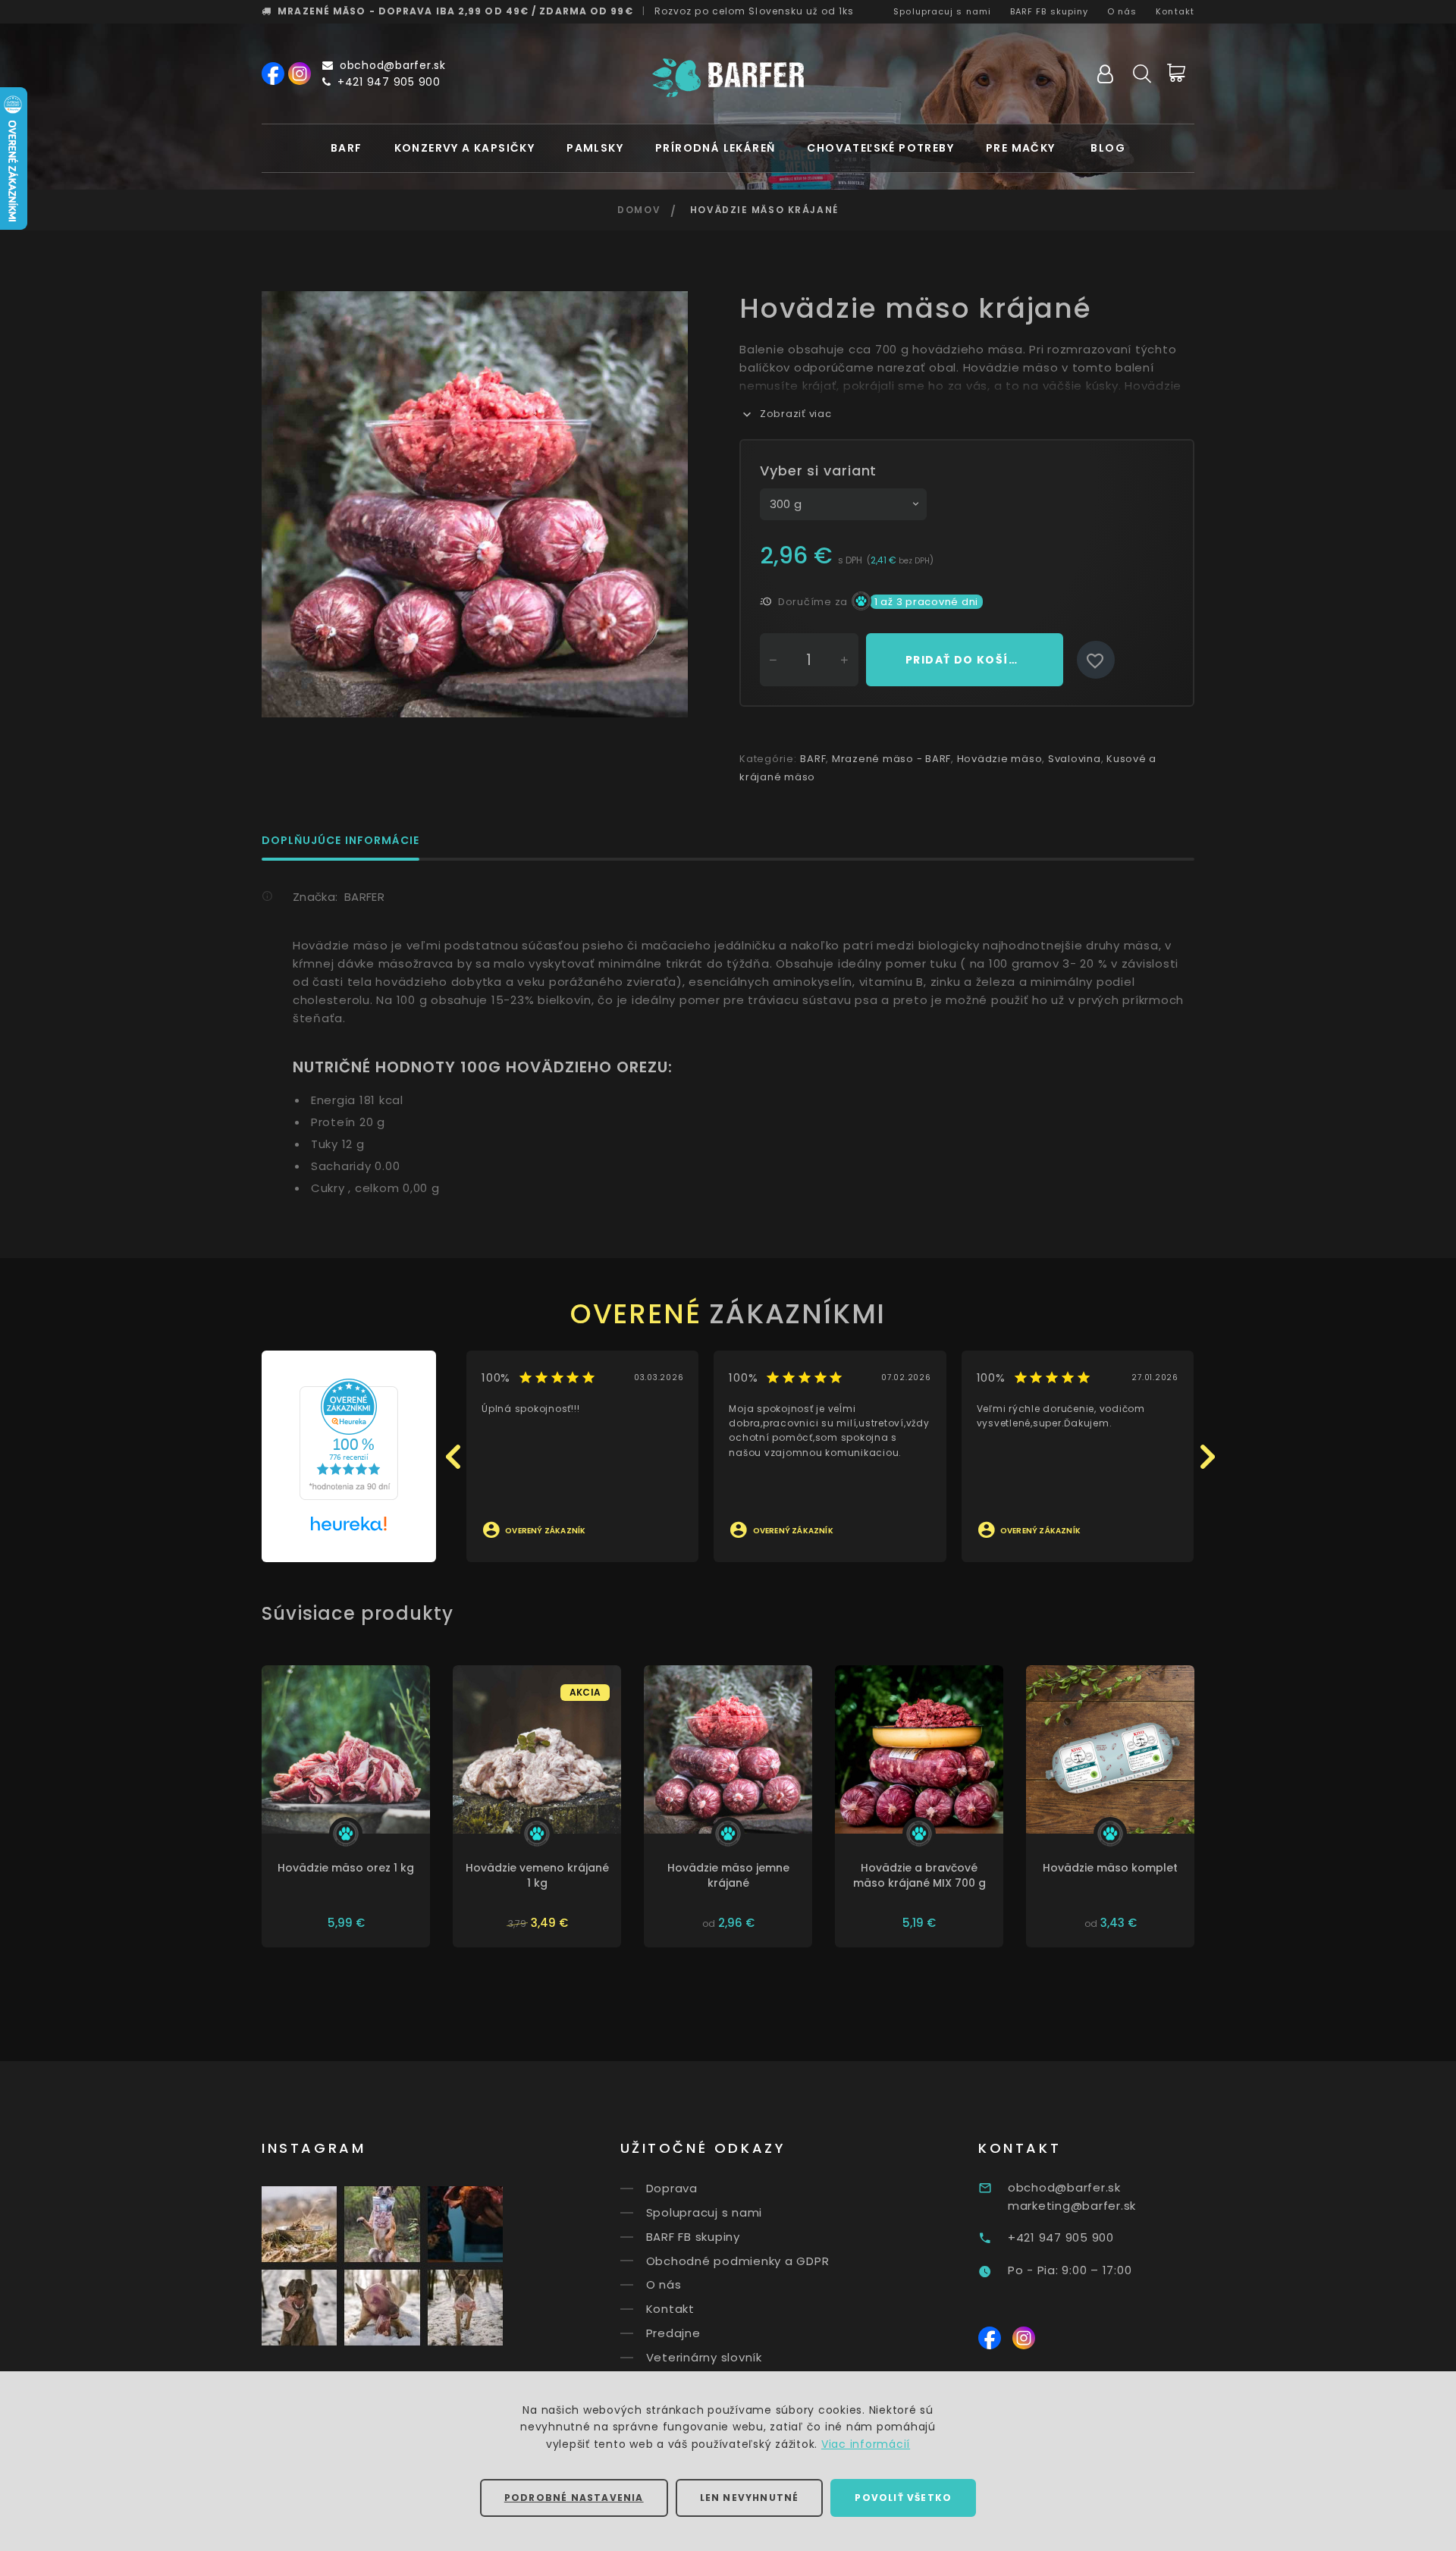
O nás (1122, 11)
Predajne (673, 2333)
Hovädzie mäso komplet (1110, 1868)
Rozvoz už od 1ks (755, 11)
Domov (639, 210)
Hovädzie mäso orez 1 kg (346, 1868)
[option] (475, 504)
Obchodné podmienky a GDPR (738, 2260)
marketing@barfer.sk (1072, 2206)
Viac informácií (866, 2444)
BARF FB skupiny (1050, 11)
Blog (1108, 148)
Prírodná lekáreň (715, 148)
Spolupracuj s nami (942, 11)
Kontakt (1175, 11)
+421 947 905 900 (389, 82)
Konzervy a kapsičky (465, 148)
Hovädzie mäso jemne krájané (728, 1875)
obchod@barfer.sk (393, 65)
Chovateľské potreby (880, 148)
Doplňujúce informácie (340, 841)
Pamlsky (595, 148)
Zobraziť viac (796, 414)
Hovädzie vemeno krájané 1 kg (537, 1875)
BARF (347, 148)
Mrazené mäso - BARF (891, 759)
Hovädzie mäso (1000, 759)
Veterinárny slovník (704, 2357)
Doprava (672, 2188)
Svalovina (1075, 759)
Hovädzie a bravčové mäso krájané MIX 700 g (919, 1875)
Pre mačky (1021, 148)
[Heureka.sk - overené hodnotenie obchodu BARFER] (349, 1438)
